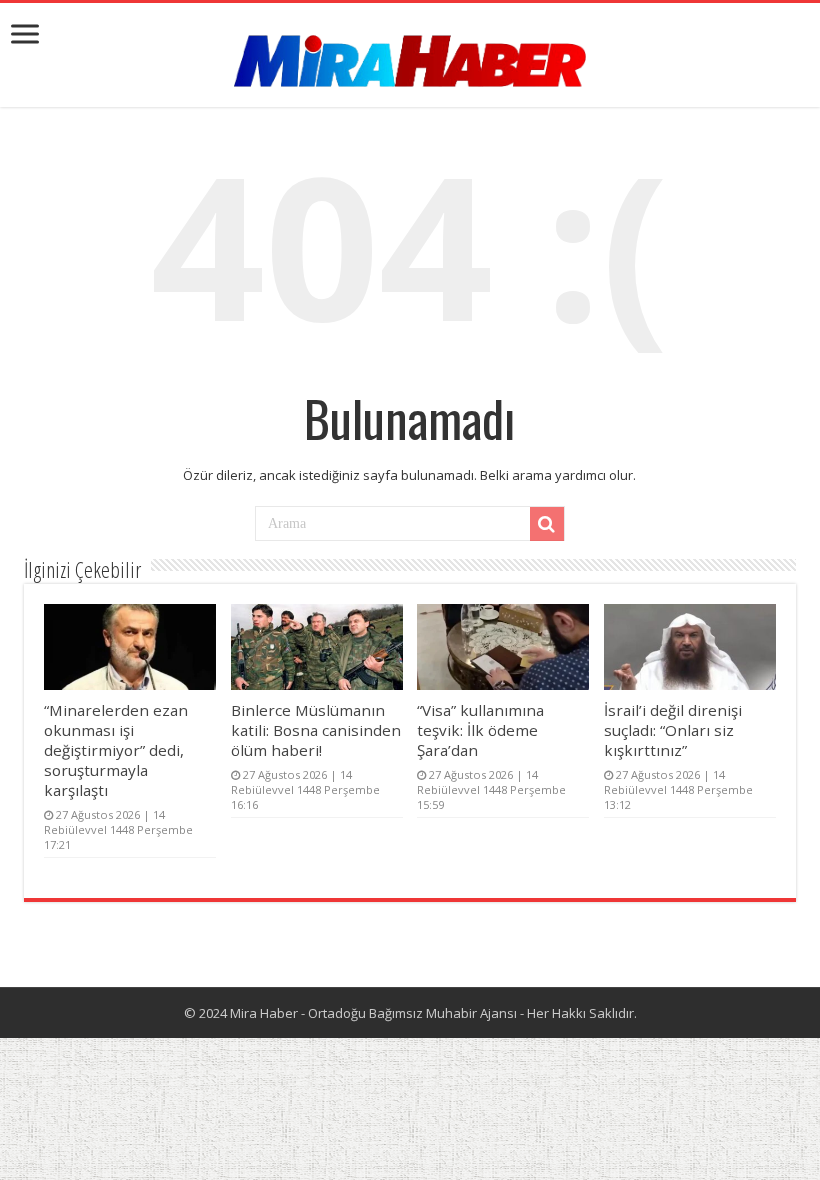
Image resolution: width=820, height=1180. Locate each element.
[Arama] (547, 524)
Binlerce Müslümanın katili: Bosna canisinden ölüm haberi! (316, 730)
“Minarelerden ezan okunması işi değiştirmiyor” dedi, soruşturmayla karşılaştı (116, 750)
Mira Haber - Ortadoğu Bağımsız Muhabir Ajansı (373, 1013)
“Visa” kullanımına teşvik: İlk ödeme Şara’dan (480, 730)
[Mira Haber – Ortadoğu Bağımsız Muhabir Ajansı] (410, 54)
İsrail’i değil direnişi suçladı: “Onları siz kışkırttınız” (673, 730)
